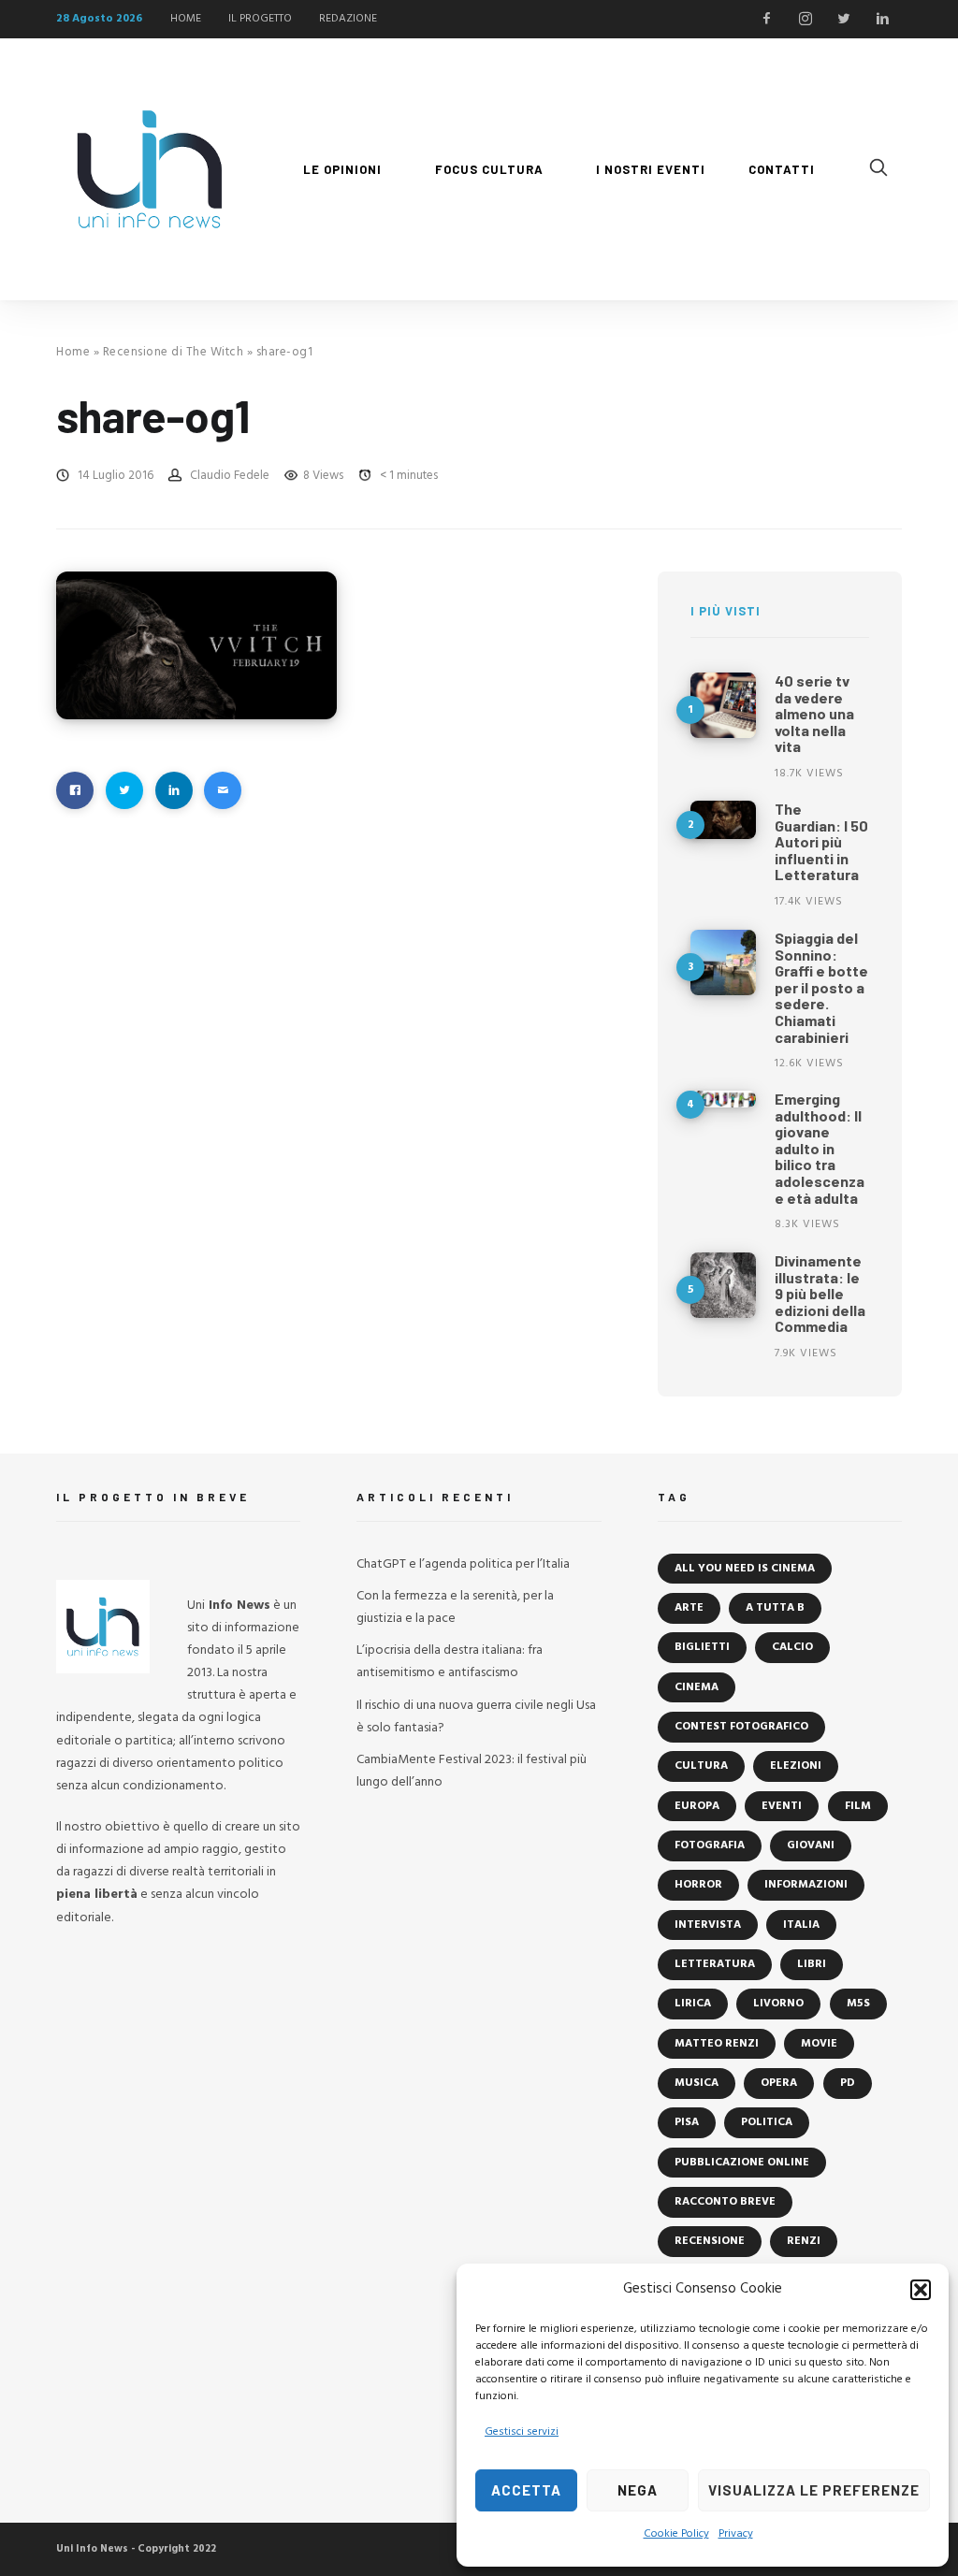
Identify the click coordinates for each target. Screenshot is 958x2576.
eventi (782, 1806)
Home (73, 352)
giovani (811, 1845)
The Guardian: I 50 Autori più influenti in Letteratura (821, 841)
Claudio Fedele (230, 476)
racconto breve (725, 2202)
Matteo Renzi (717, 2044)
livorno (778, 2004)
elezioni (796, 1766)
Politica (767, 2122)
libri (812, 1964)
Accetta (526, 2490)
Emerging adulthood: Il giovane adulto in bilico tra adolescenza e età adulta (820, 1148)
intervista (708, 1925)
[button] (921, 2290)
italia (801, 1925)
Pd (848, 2083)
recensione (710, 2241)
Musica (697, 2083)
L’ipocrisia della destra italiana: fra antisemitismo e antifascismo (450, 1662)
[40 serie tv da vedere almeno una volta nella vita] (723, 705)
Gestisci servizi (522, 2432)
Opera (779, 2083)
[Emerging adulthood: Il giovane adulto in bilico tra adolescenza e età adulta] (723, 1099)
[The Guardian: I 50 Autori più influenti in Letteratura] (723, 820)
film (858, 1806)
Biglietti (702, 1647)
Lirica (693, 2004)
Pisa (687, 2122)
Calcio (792, 1647)
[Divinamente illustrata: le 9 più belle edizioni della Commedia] (723, 1285)
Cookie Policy (676, 2534)
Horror (698, 1885)
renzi (804, 2241)
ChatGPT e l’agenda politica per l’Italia (463, 1564)
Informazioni (806, 1885)
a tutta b (775, 1608)
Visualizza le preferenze (814, 2490)
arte (689, 1608)
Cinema (697, 1687)
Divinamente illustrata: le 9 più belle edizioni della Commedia (820, 1293)
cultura (701, 1766)
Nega (638, 2490)
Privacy (736, 2534)
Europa (697, 1806)
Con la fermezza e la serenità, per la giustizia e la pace (455, 1607)
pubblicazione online (742, 2163)
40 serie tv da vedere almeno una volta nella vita (814, 713)
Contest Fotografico (741, 1727)
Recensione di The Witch (174, 352)
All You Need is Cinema (745, 1569)
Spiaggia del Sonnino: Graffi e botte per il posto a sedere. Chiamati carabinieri (821, 987)
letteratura (715, 1964)
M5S (858, 2004)
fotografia (710, 1845)
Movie (819, 2044)
